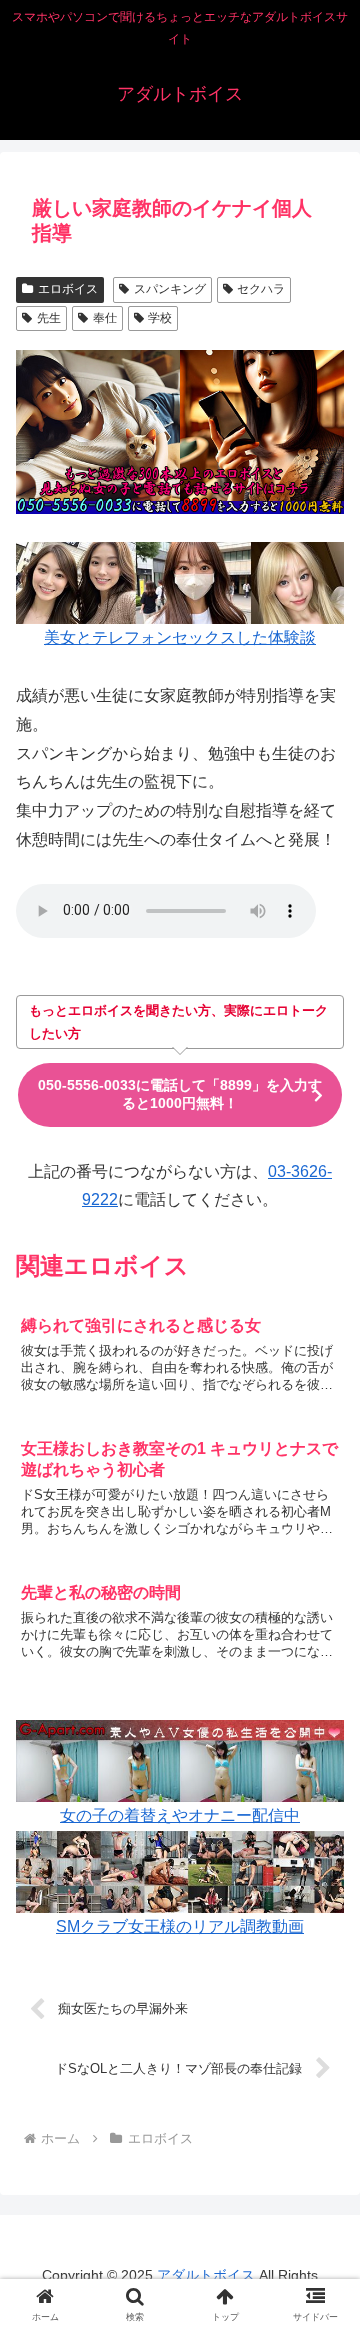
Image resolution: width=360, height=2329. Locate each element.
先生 (49, 318)
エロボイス (68, 289)
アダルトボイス (206, 2275)
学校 (160, 318)
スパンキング (170, 289)
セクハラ (261, 289)
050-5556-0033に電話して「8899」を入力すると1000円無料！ (180, 1094)
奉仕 (105, 318)
